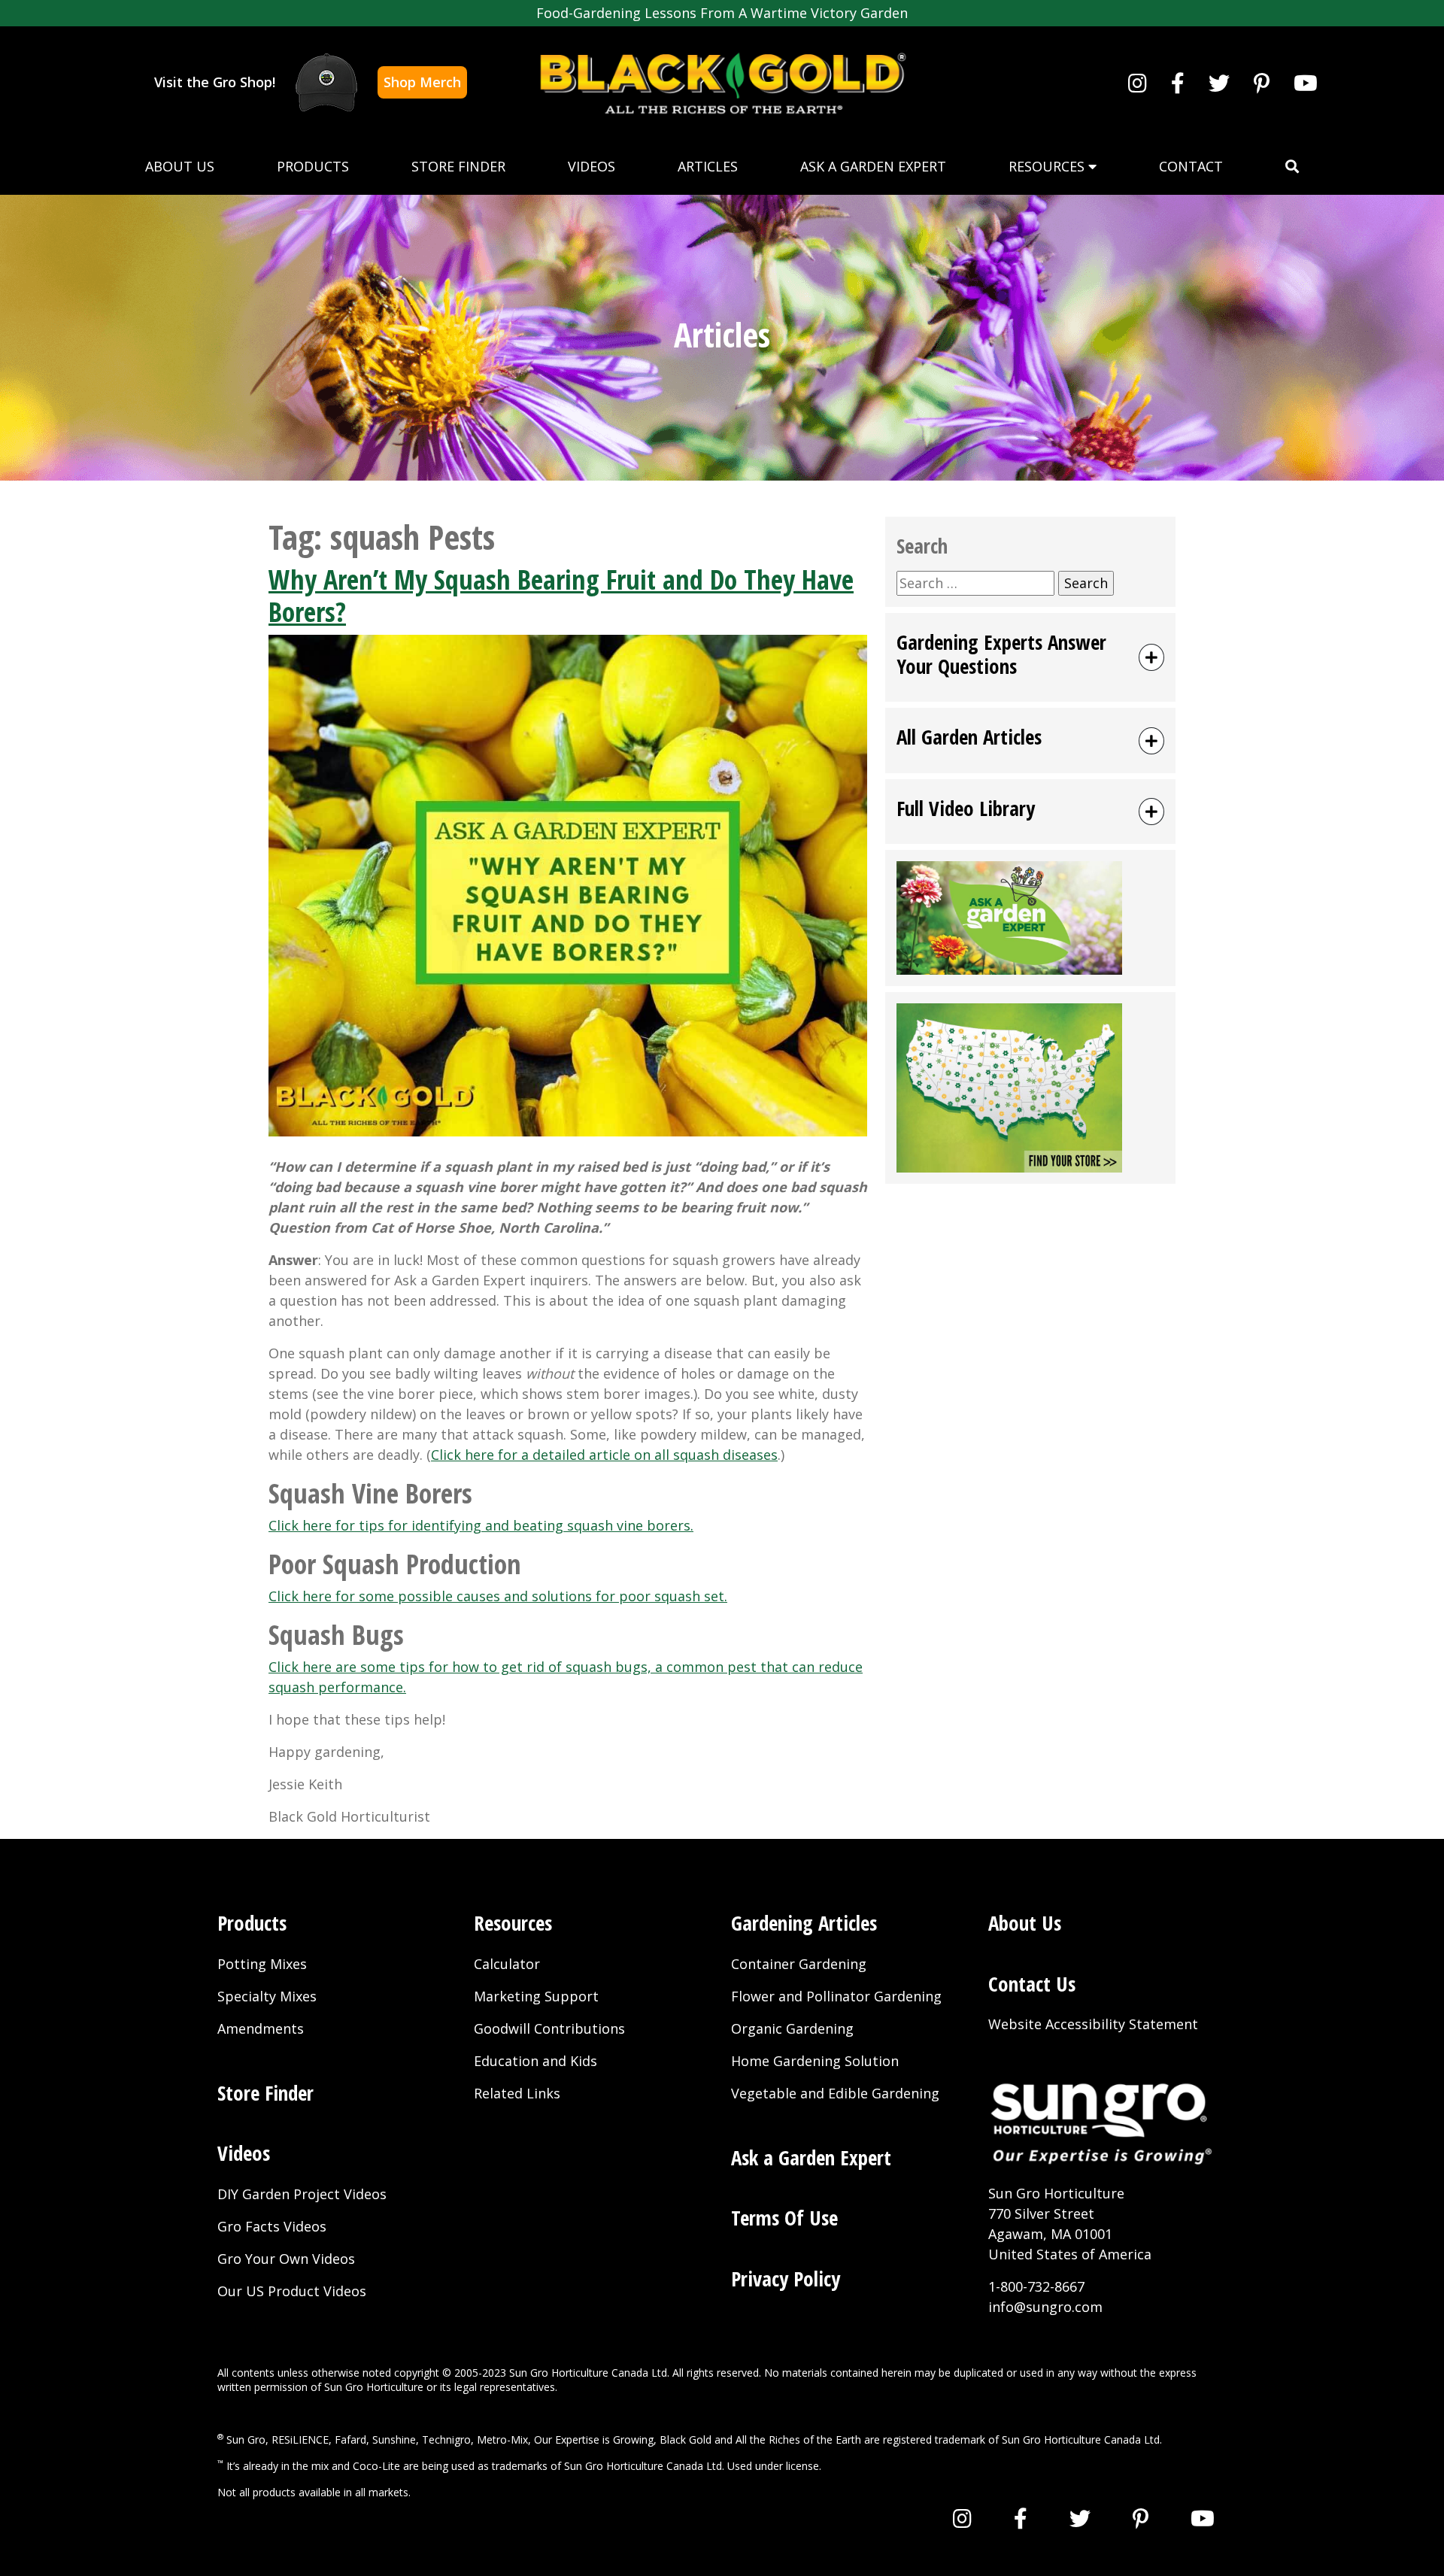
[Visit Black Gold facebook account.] (1178, 83)
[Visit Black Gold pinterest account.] (1262, 83)
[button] (1292, 167)
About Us (180, 166)
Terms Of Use (784, 2218)
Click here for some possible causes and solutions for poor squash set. (498, 1596)
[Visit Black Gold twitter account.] (1219, 83)
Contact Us (1032, 1984)
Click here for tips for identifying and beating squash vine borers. (481, 1525)
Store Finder (458, 166)
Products (313, 166)
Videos (592, 166)
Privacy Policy (786, 2279)
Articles (708, 166)
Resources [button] (1048, 166)
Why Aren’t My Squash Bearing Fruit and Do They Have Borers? (561, 596)
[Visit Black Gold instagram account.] (1138, 83)
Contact (1191, 166)
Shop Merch (422, 82)
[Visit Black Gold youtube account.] (1306, 83)
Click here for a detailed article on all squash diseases (604, 1455)
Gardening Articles (804, 1923)
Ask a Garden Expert (873, 166)
